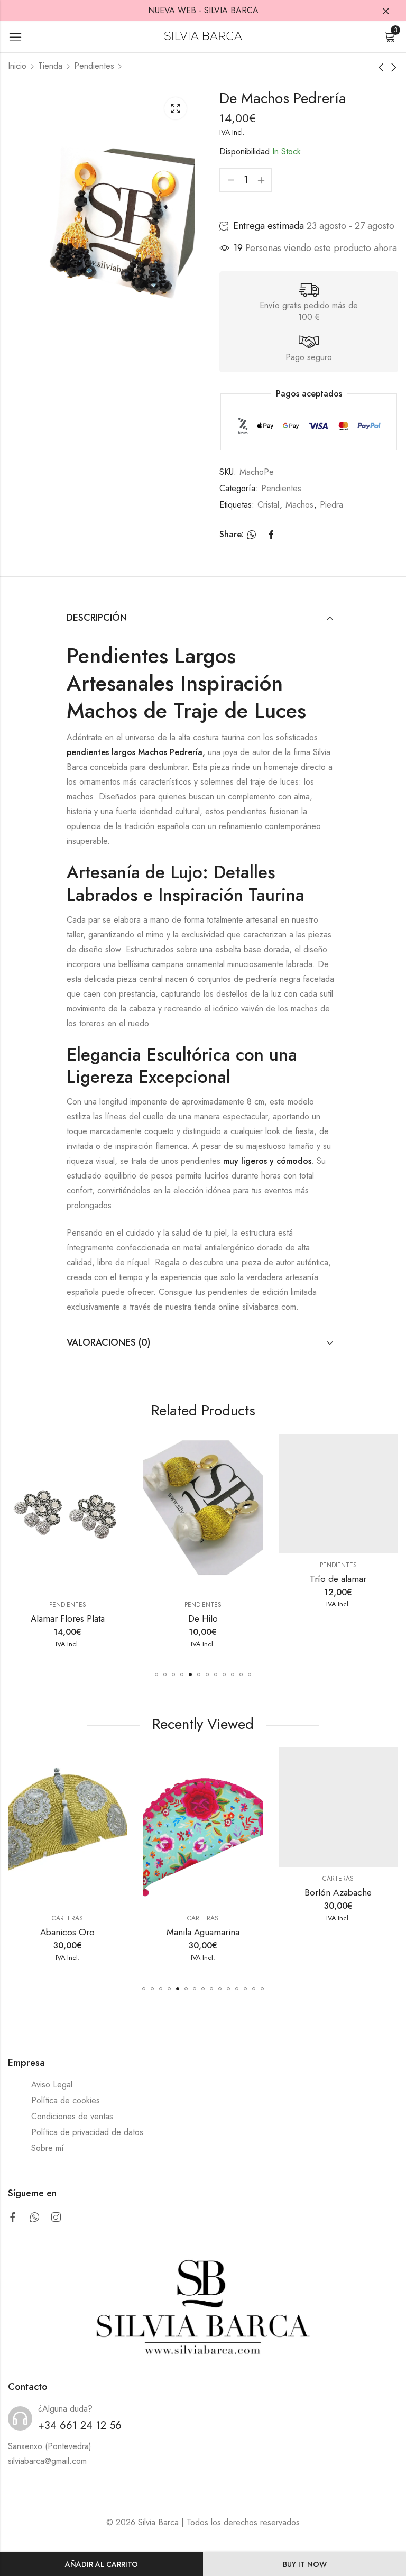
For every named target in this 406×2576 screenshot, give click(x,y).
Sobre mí (48, 2148)
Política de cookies (66, 2100)
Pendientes (94, 66)
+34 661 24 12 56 (80, 2426)
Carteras (67, 1918)
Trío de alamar (338, 1579)
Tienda (50, 66)
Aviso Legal (52, 2085)
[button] (156, 1675)
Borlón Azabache (338, 1892)
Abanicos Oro (67, 1932)
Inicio (17, 66)
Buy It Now (305, 2564)
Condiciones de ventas (72, 2116)
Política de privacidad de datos (87, 2132)
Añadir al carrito (101, 2564)
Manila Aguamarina (203, 1932)
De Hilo (203, 1618)
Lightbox (176, 108)
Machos (299, 505)
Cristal (268, 505)
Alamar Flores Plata (68, 1618)
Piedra (331, 505)
